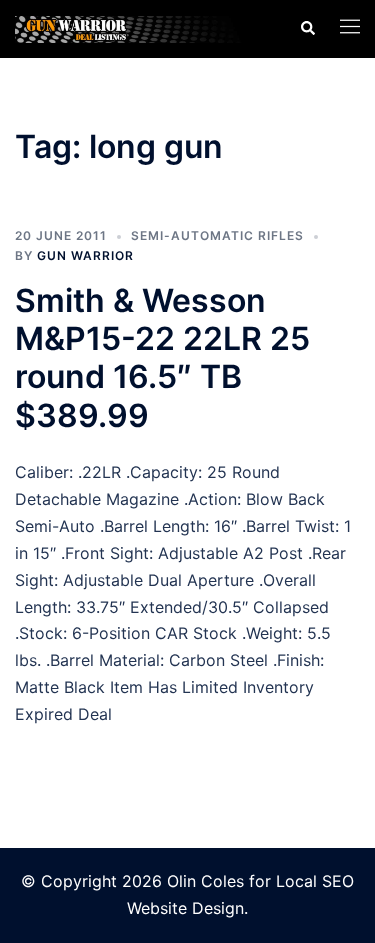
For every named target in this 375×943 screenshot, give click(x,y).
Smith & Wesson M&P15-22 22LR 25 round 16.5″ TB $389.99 (162, 358)
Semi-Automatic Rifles (217, 235)
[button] (307, 29)
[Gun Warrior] (142, 28)
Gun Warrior (85, 255)
